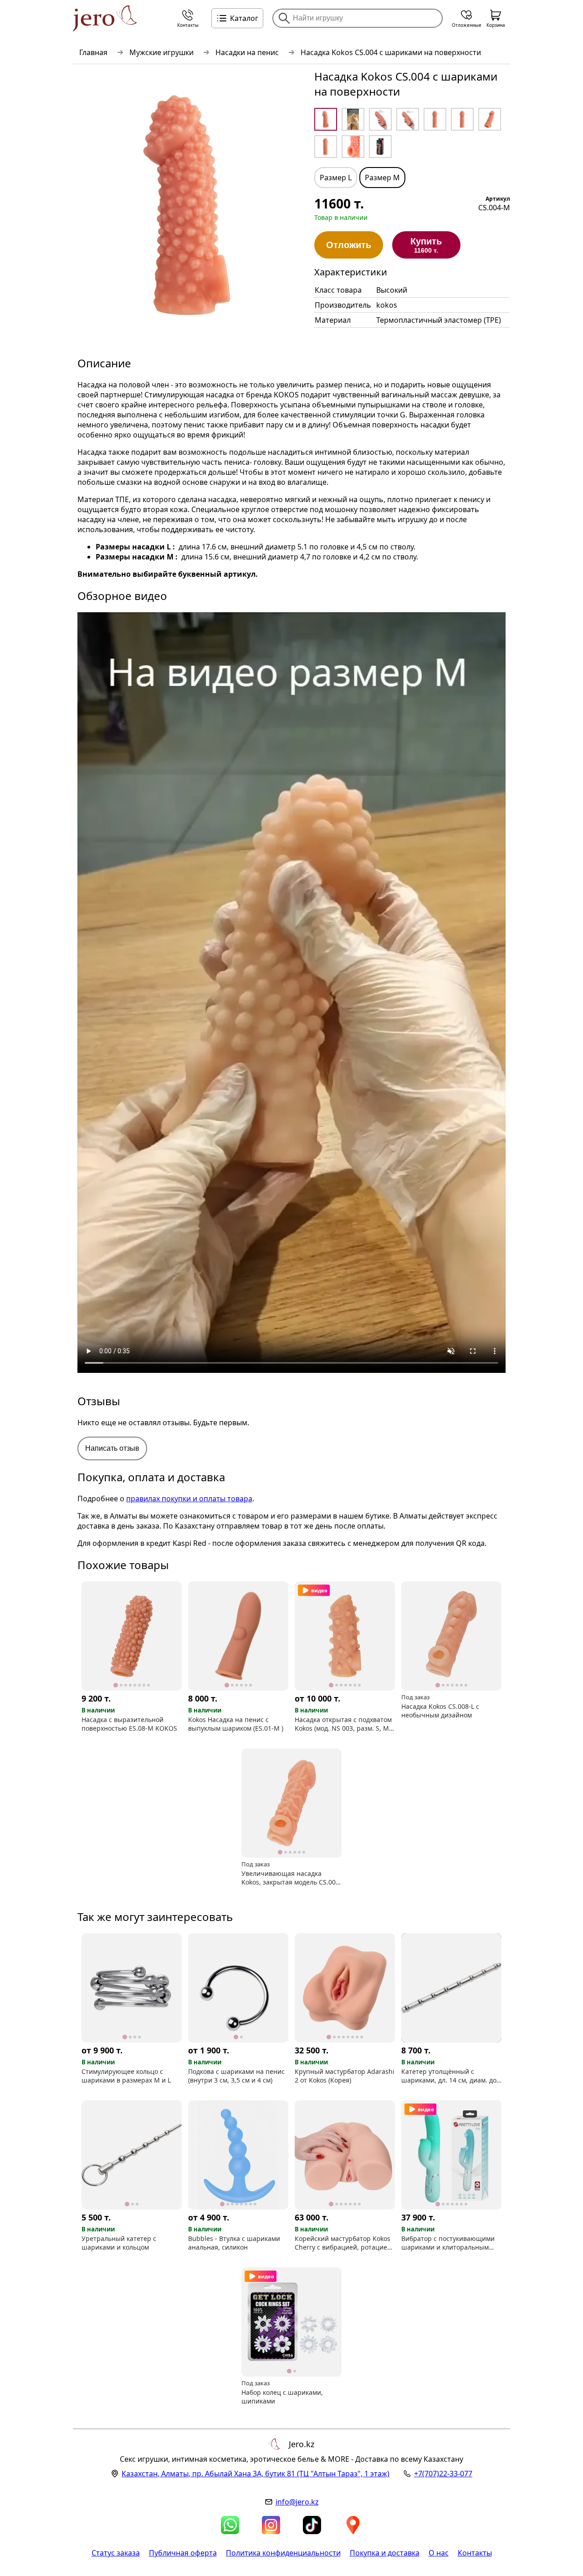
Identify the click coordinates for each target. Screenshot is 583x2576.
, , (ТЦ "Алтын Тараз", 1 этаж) (256, 2474)
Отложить (349, 245)
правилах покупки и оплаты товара (189, 1499)
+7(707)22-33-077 (443, 2474)
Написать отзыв (112, 1448)
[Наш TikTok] (312, 2525)
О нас (439, 2553)
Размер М (382, 178)
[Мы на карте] (353, 2525)
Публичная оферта (183, 2553)
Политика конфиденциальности (283, 2553)
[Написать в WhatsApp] (230, 2525)
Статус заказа (116, 2553)
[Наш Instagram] (271, 2525)
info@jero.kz (297, 2502)
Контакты (475, 2553)
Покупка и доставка (385, 2553)
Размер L (336, 178)
